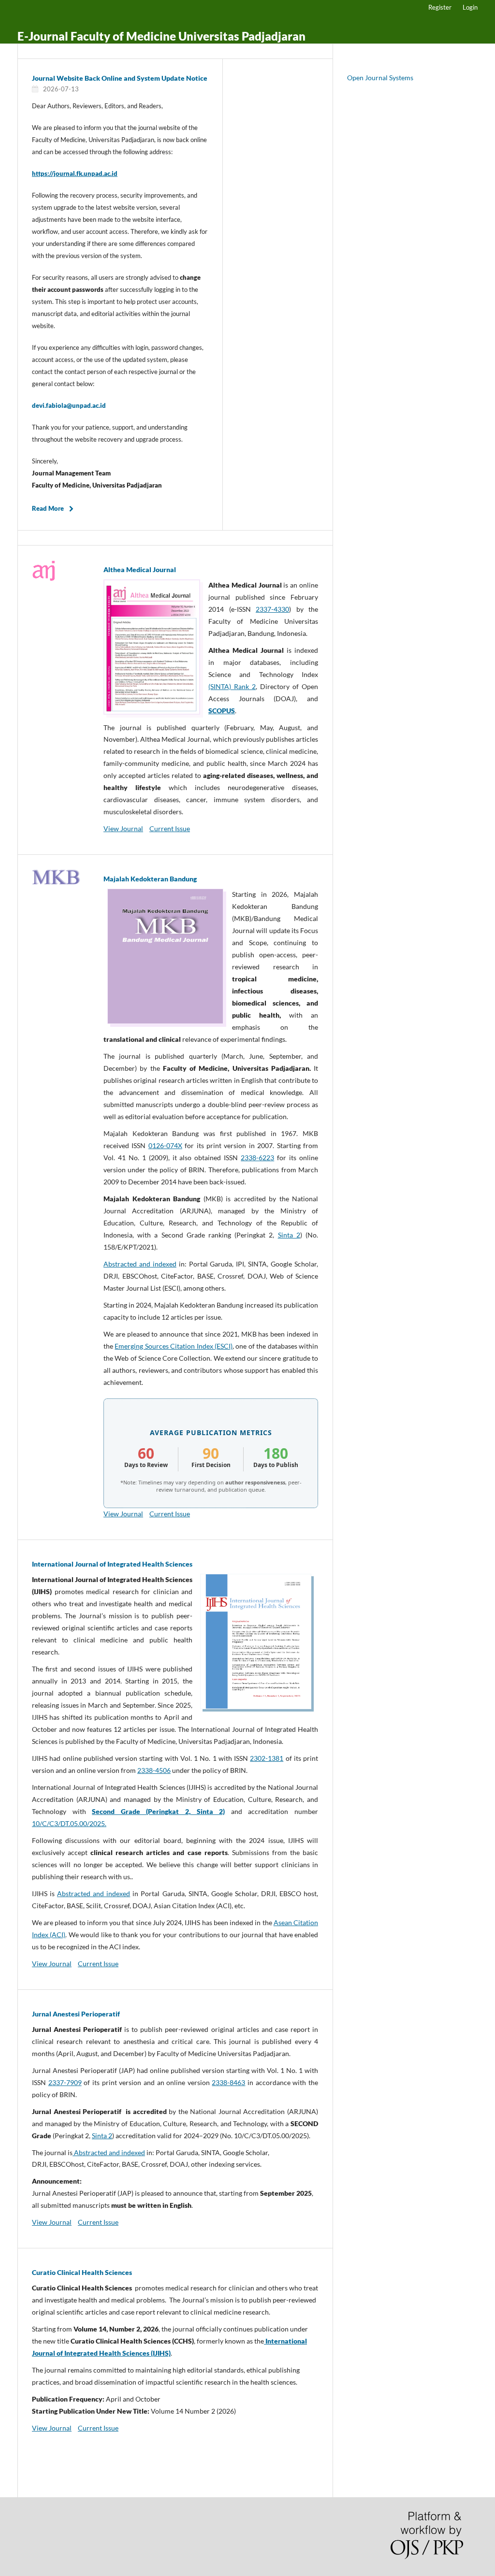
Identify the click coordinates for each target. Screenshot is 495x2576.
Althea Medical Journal (140, 569)
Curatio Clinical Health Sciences (82, 2272)
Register (440, 7)
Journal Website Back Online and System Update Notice (120, 78)
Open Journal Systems (380, 78)
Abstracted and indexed (140, 1264)
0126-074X (165, 1145)
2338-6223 (257, 1158)
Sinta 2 (289, 1235)
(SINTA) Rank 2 (232, 686)
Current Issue (170, 828)
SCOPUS (222, 711)
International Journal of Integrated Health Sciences (112, 1564)
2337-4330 (272, 609)
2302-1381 (267, 1758)
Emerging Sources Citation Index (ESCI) (174, 1346)
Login (470, 7)
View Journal (123, 828)
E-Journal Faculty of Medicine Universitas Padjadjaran (161, 36)
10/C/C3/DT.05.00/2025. (69, 1823)
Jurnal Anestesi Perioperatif (76, 2014)
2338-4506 (154, 1770)
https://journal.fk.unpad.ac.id (75, 173)
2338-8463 (228, 2082)
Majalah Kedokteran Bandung (150, 879)
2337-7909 (65, 2082)
